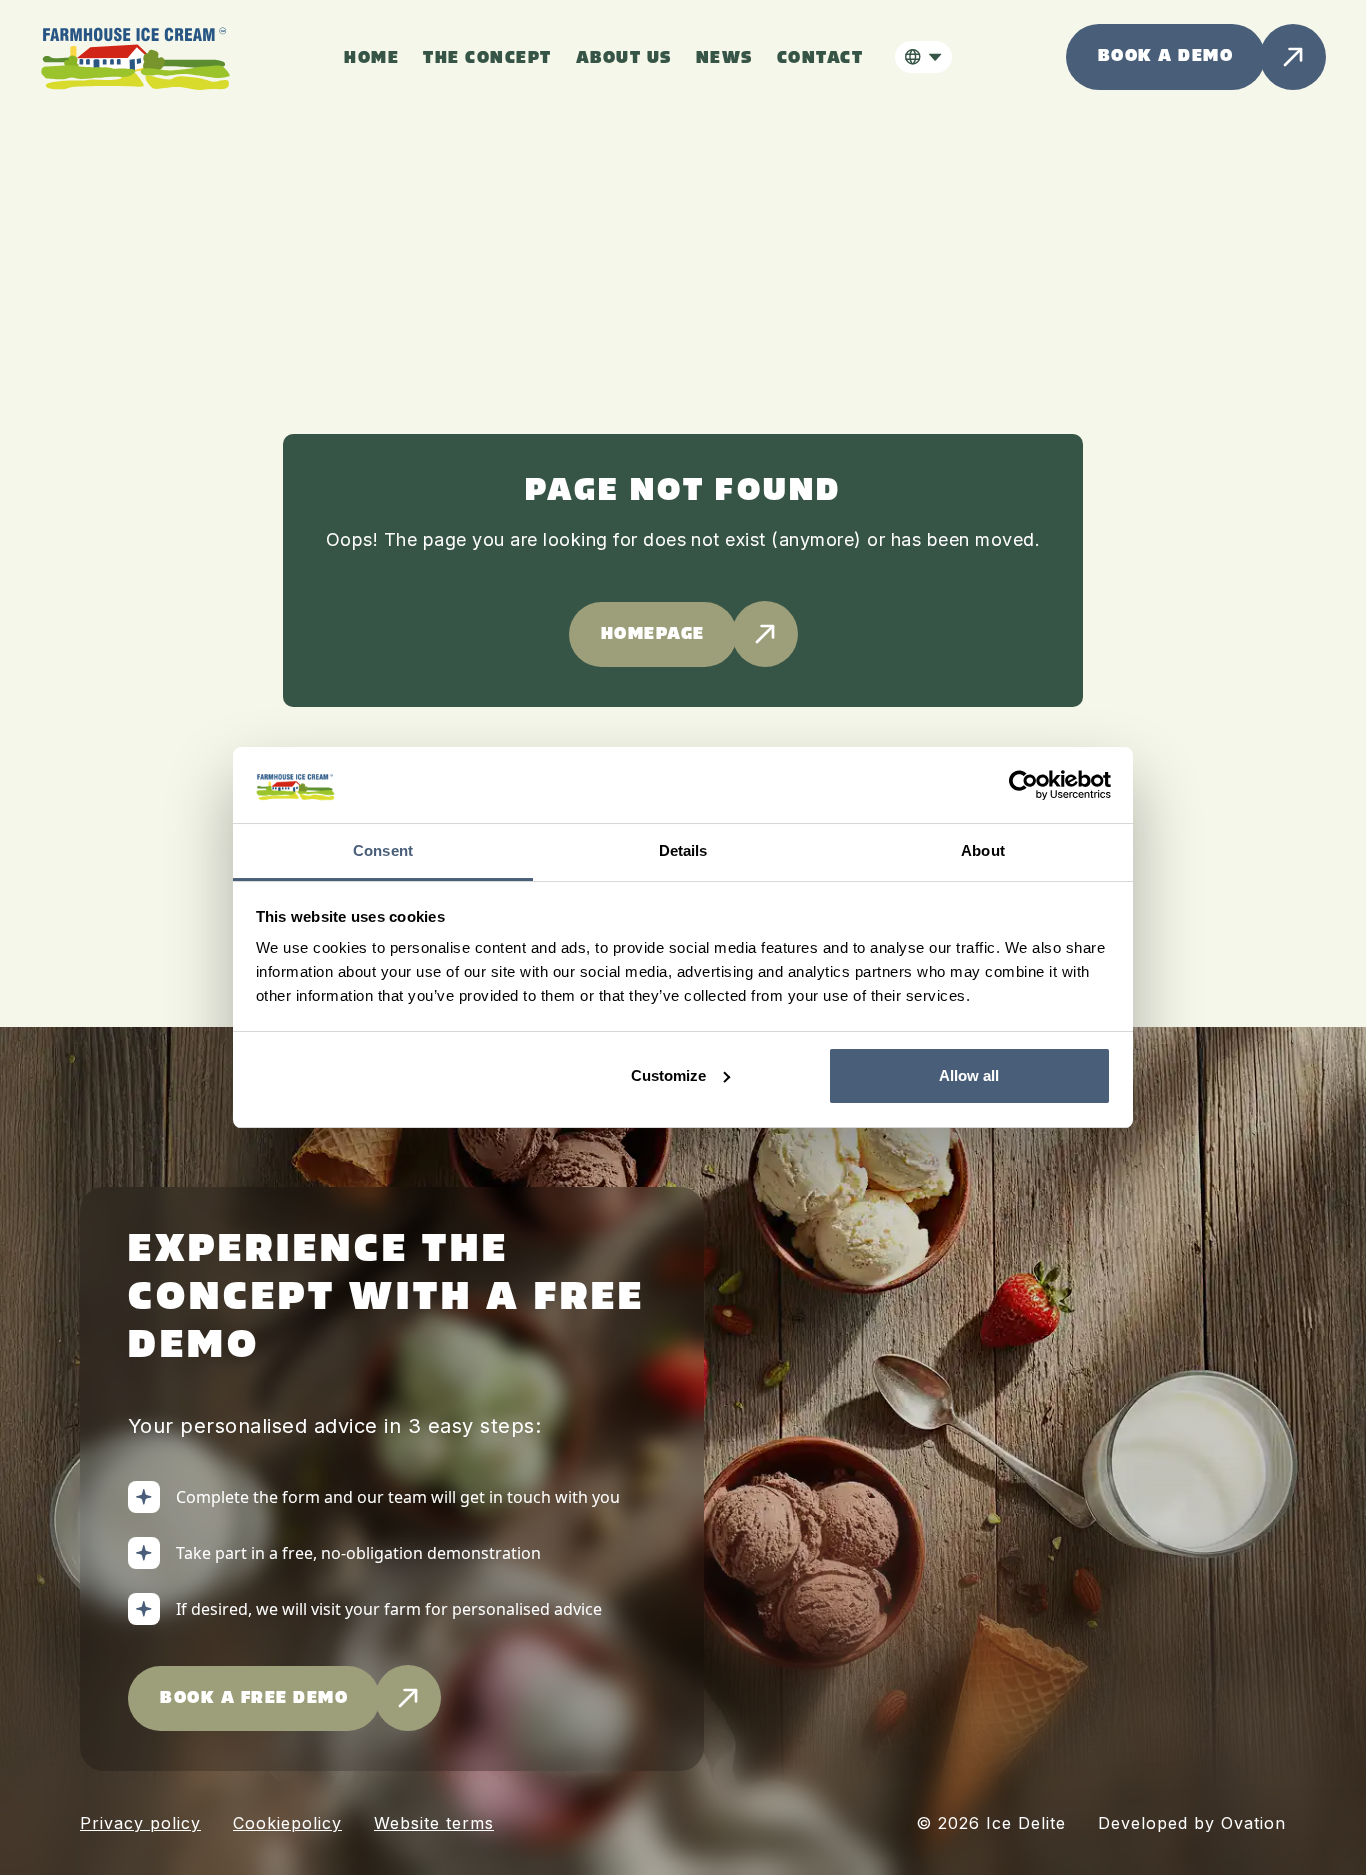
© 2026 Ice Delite (991, 1823)
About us (624, 58)
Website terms (434, 1823)
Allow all (969, 1075)
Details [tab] (683, 850)
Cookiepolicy (287, 1823)
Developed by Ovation (1192, 1823)
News (724, 58)
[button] (923, 57)
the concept (487, 58)
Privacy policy (140, 1823)
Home (371, 58)
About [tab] (983, 850)
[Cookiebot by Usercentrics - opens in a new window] (1023, 785)
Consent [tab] (383, 850)
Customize (668, 1075)
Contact (820, 58)
